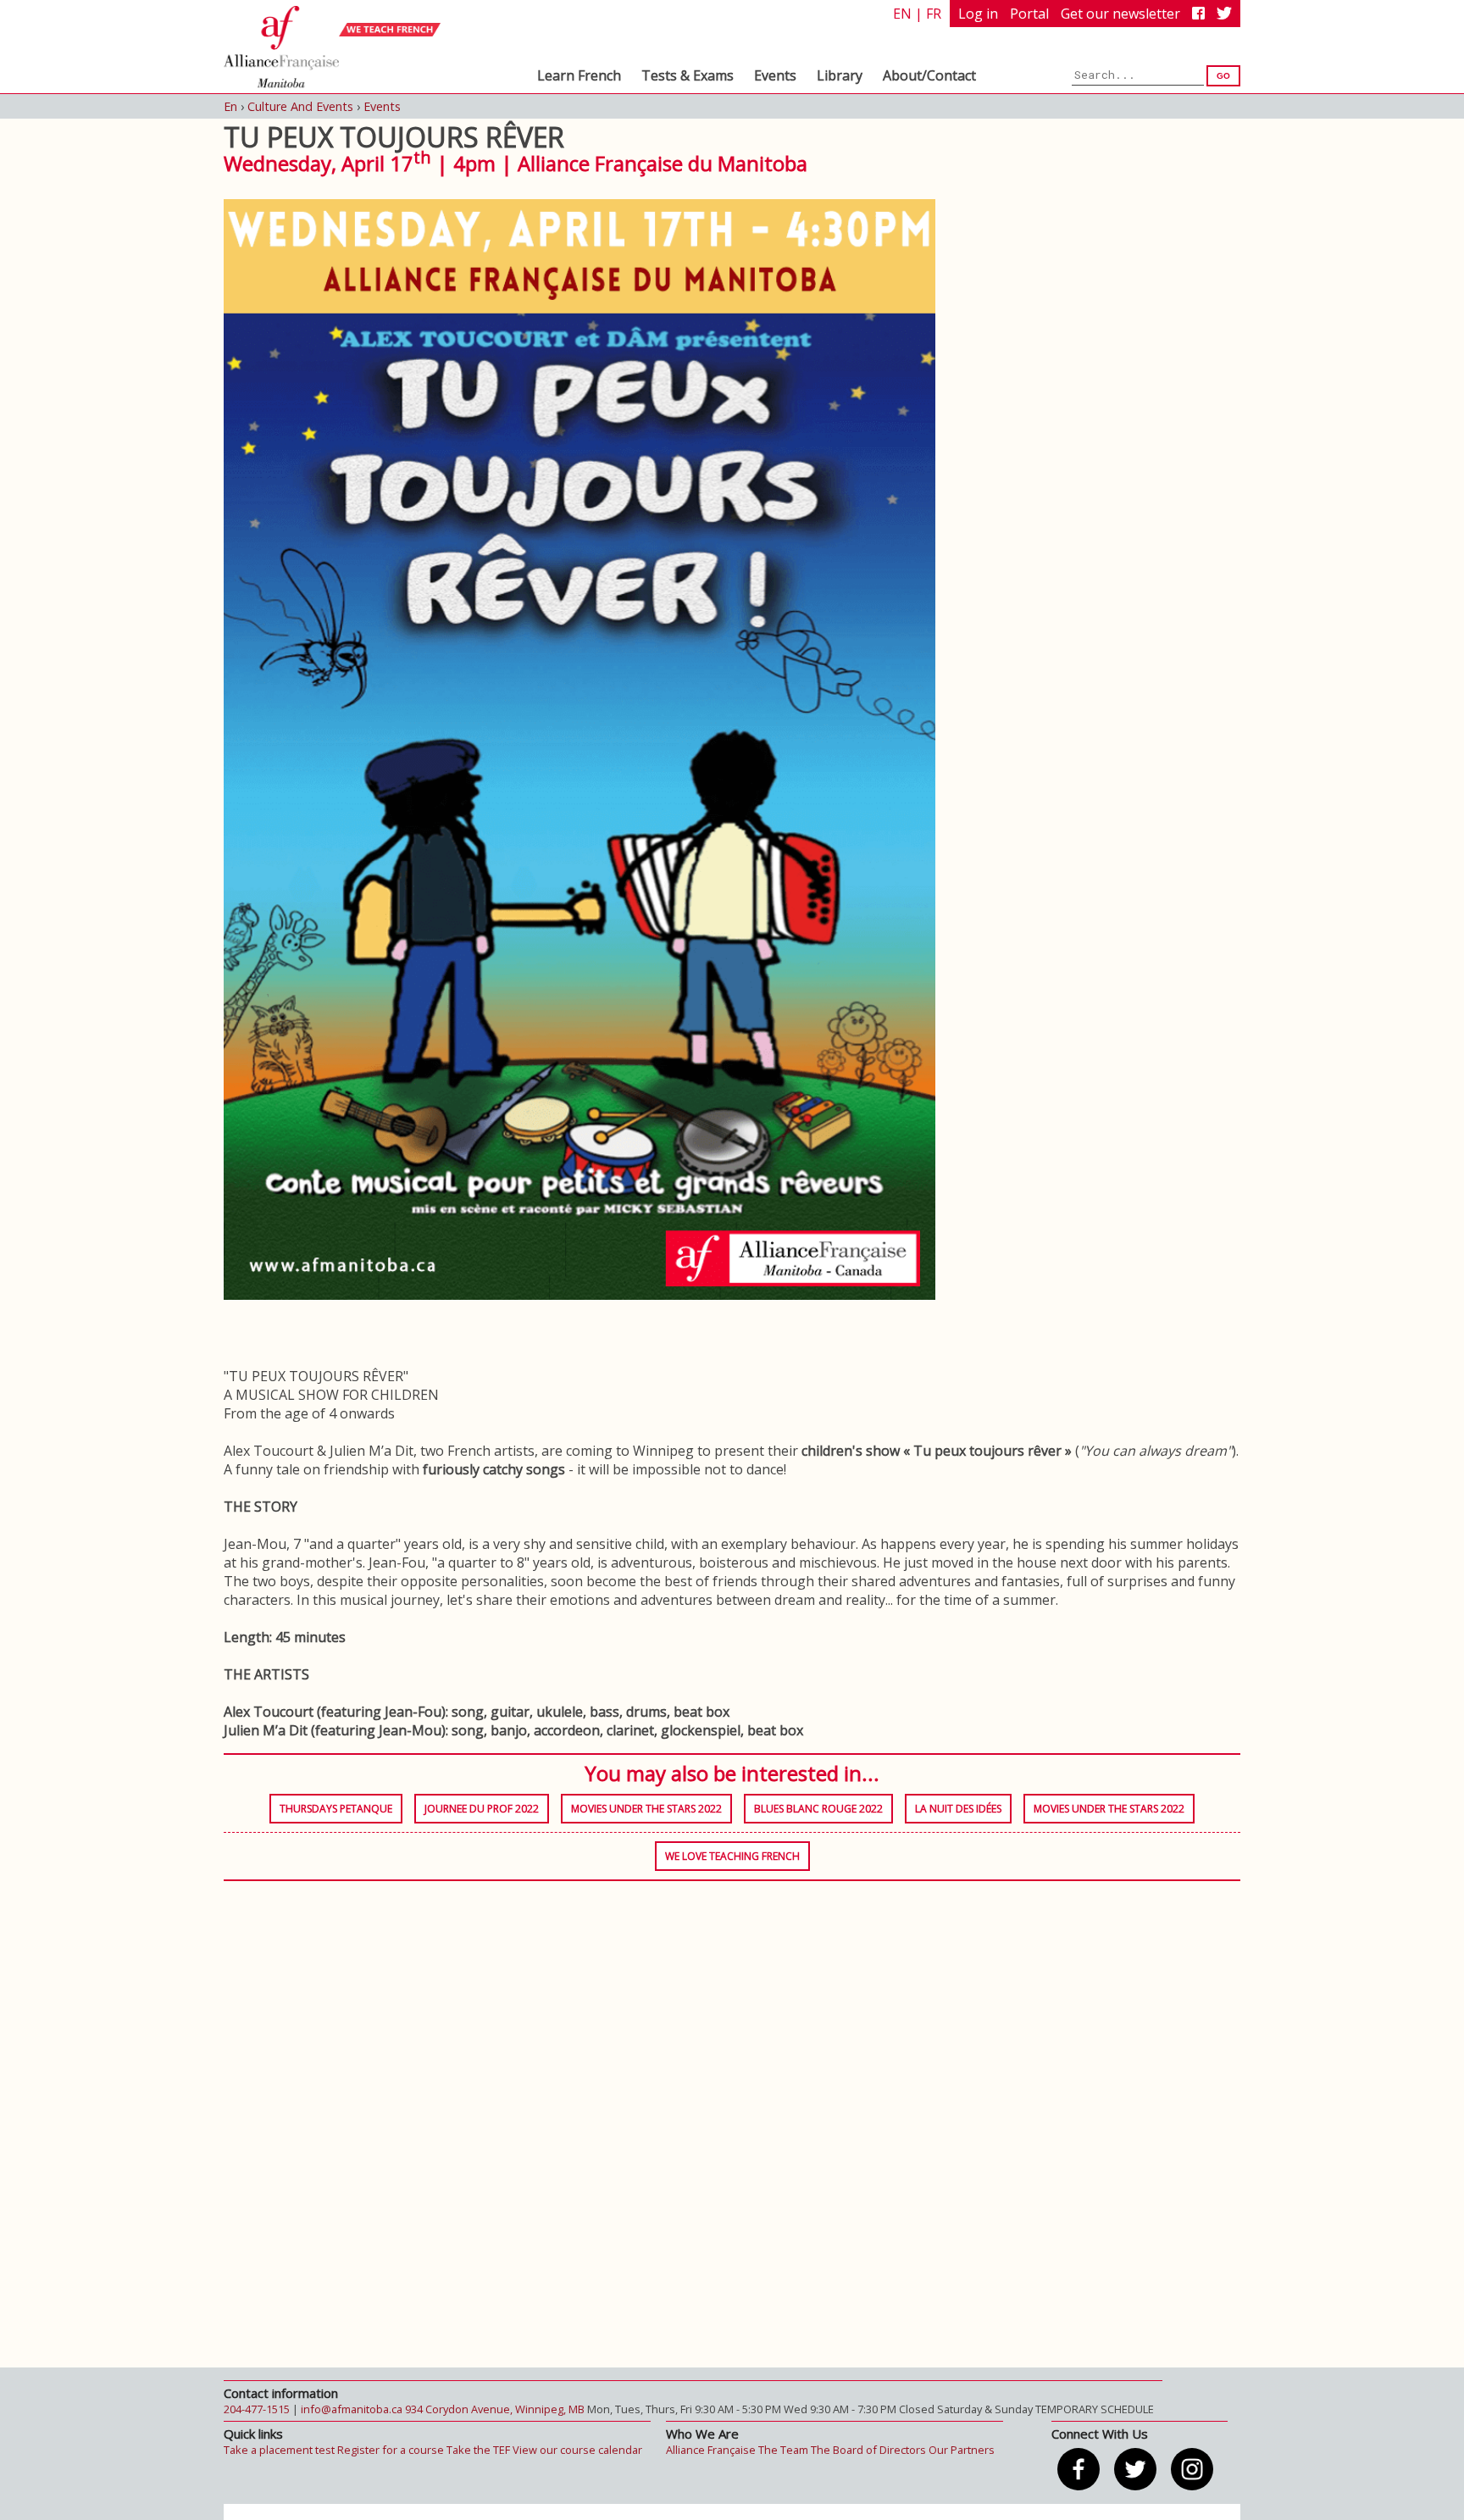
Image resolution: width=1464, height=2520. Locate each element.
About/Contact (929, 75)
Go (1223, 76)
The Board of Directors (868, 2450)
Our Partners (962, 2450)
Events (775, 75)
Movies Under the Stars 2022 (646, 1809)
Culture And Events (300, 106)
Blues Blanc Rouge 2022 (818, 1809)
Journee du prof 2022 (482, 1809)
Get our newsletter (1120, 14)
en (902, 14)
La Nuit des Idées (958, 1809)
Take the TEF (478, 2450)
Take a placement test (279, 2450)
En (230, 106)
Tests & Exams (688, 75)
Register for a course (391, 2450)
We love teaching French (732, 1856)
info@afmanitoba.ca (352, 2409)
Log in (978, 14)
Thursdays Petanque (336, 1809)
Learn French (579, 75)
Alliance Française (711, 2450)
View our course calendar (577, 2450)
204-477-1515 (257, 2409)
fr (934, 14)
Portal (1029, 14)
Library (840, 75)
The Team (783, 2450)
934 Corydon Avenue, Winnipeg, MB (495, 2409)
